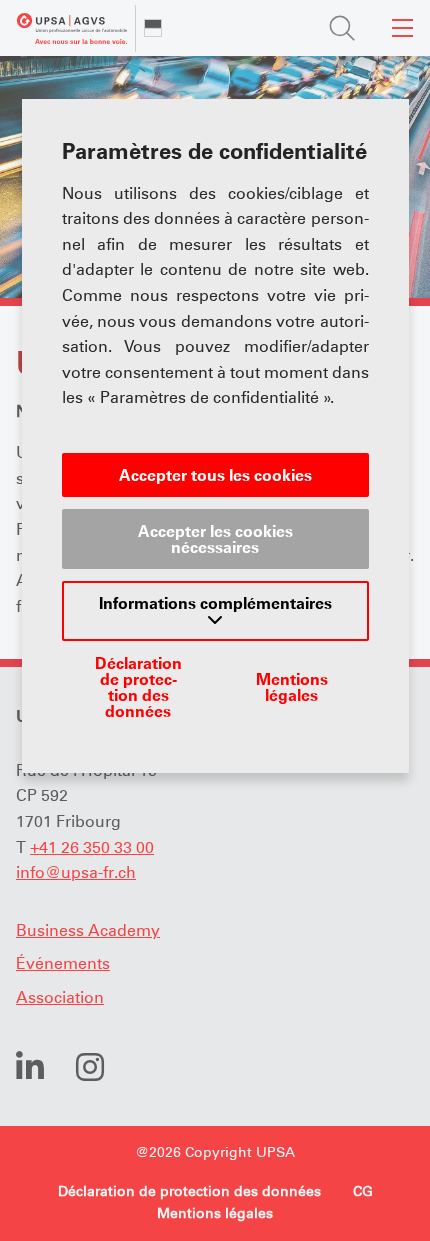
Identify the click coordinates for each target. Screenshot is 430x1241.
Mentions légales (292, 687)
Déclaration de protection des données (138, 687)
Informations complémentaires (215, 603)
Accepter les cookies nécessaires (215, 539)
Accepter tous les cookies (215, 475)
